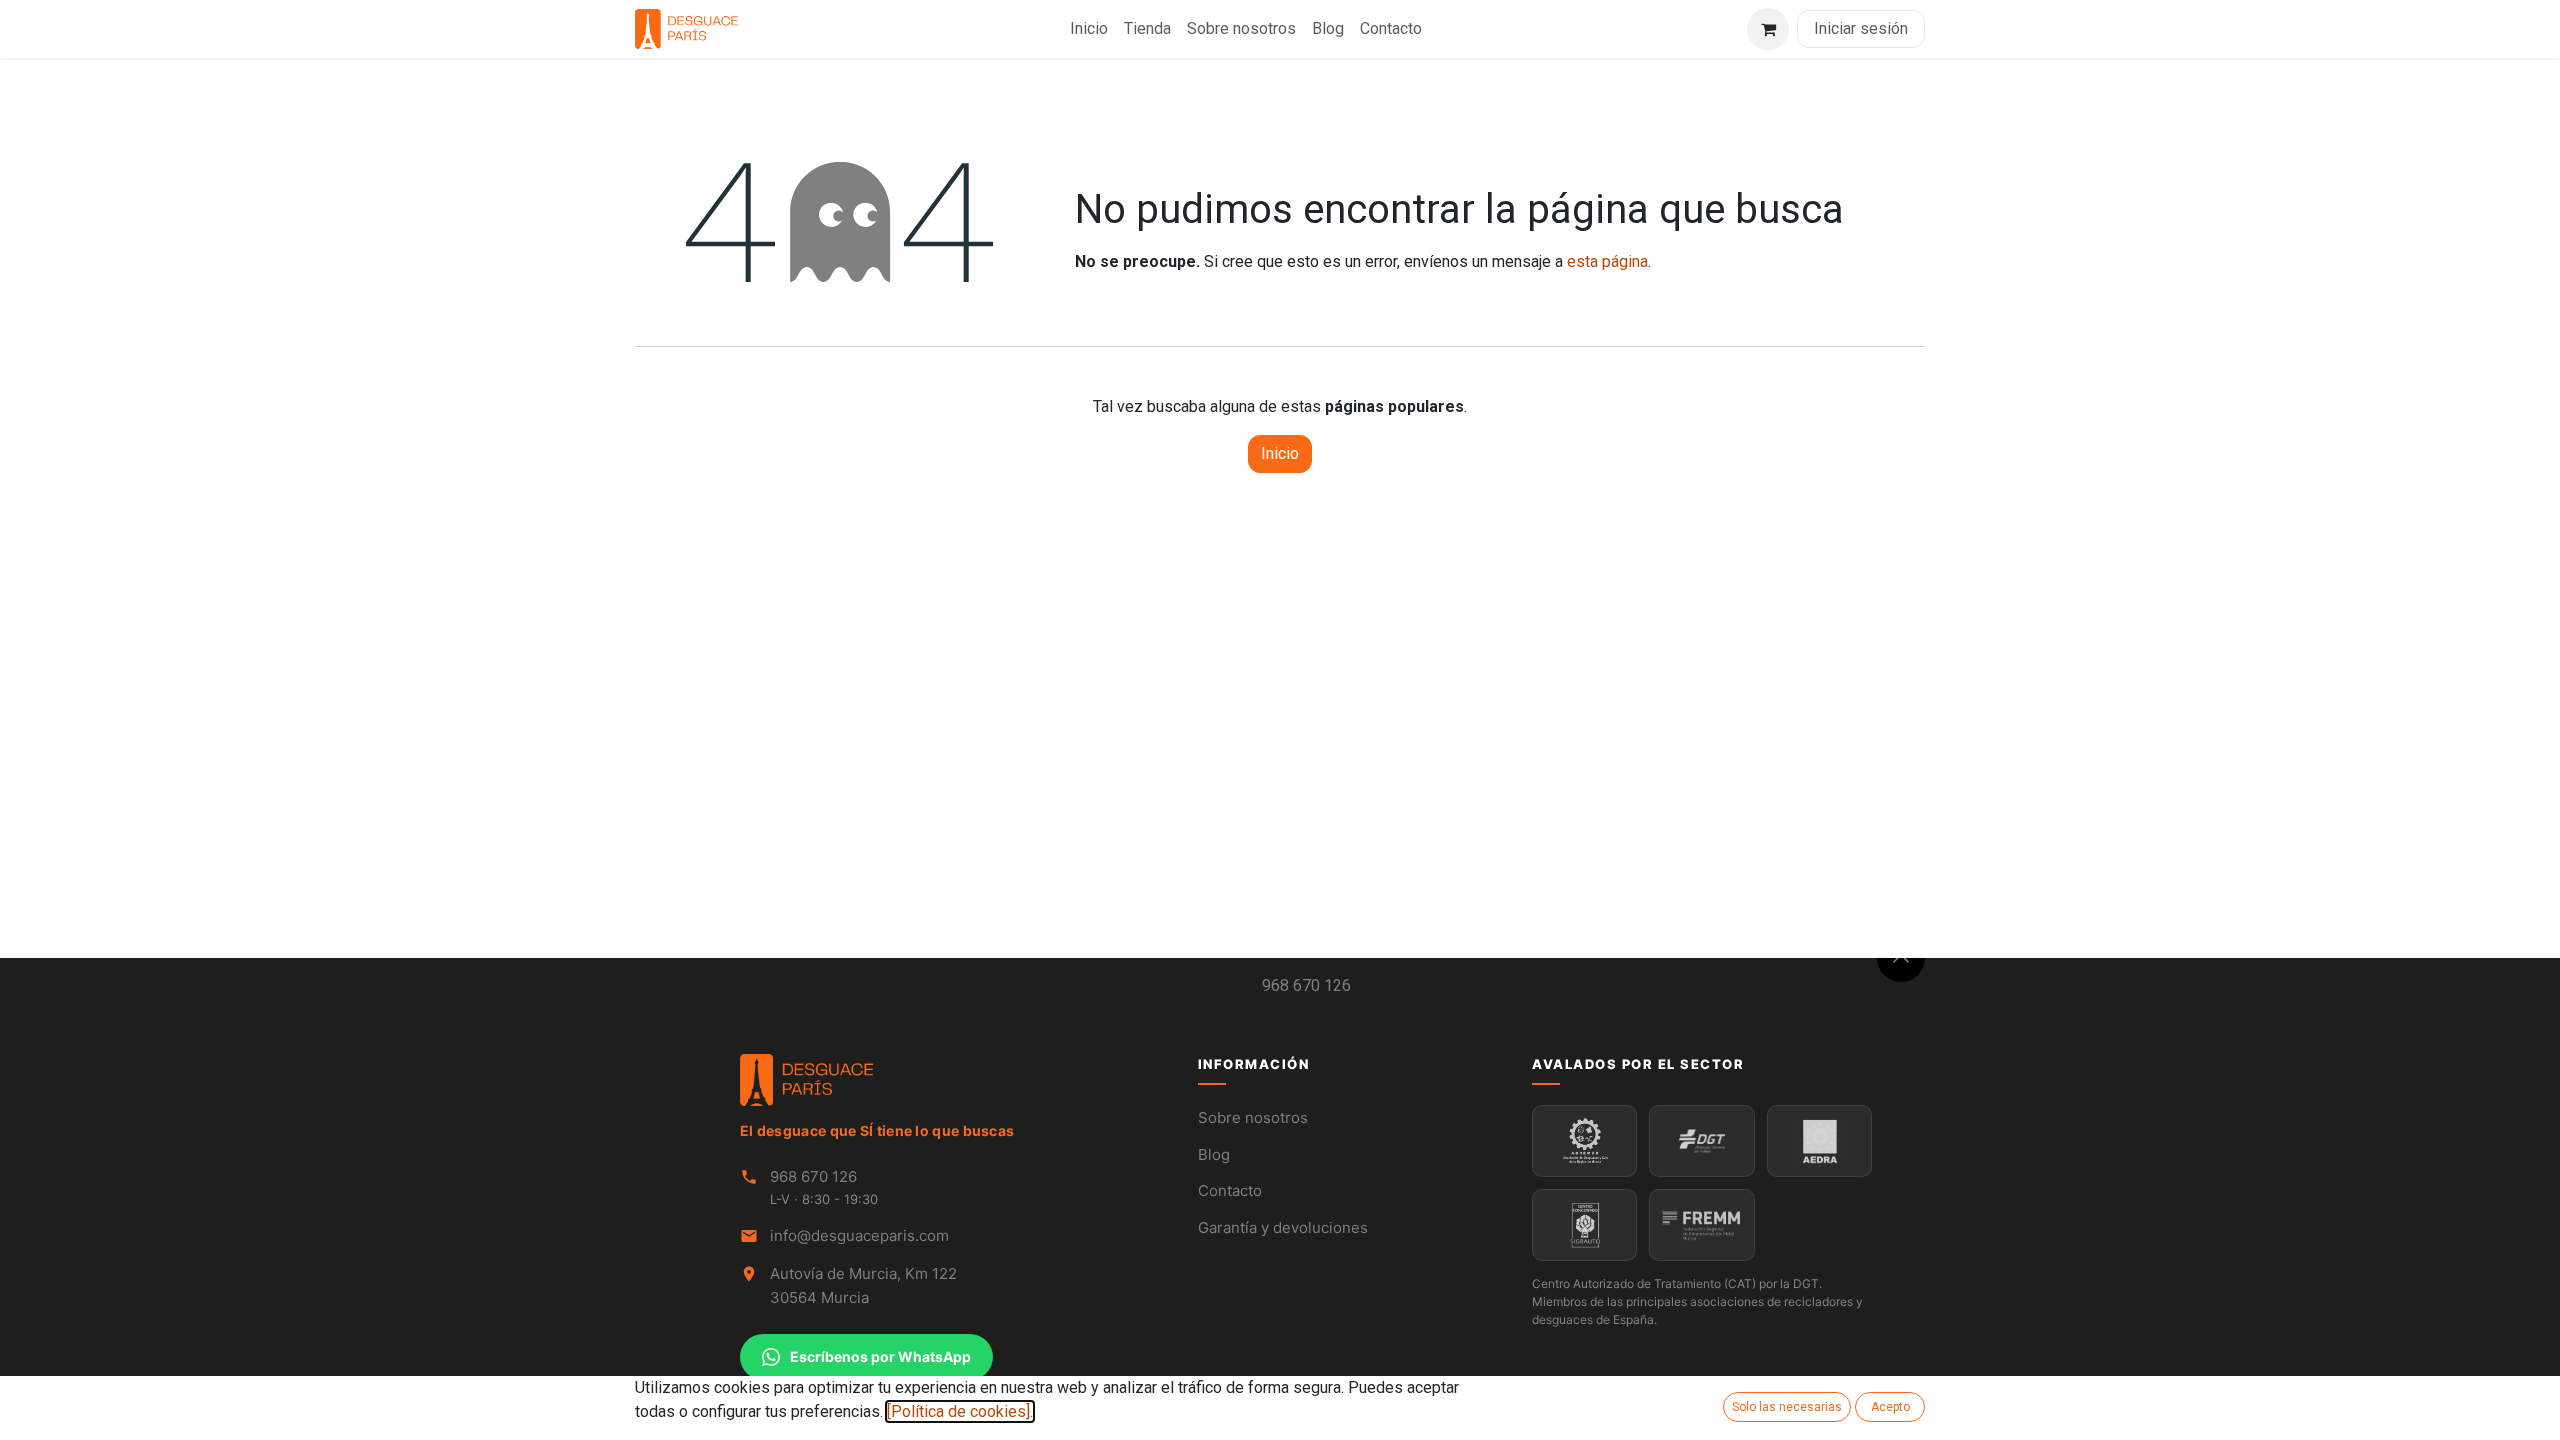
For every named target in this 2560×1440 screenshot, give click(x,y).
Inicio (1280, 453)
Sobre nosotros (1253, 1117)
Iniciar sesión (1861, 28)
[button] (1901, 958)
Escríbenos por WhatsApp (880, 1356)
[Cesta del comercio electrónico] (1768, 29)
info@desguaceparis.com (859, 1235)
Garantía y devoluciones (1283, 1227)
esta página (1607, 261)
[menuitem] (1089, 29)
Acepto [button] (1890, 1407)
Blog (1214, 1154)
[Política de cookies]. (960, 1411)
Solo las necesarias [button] (1787, 1407)
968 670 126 (1306, 985)
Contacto (1230, 1190)
